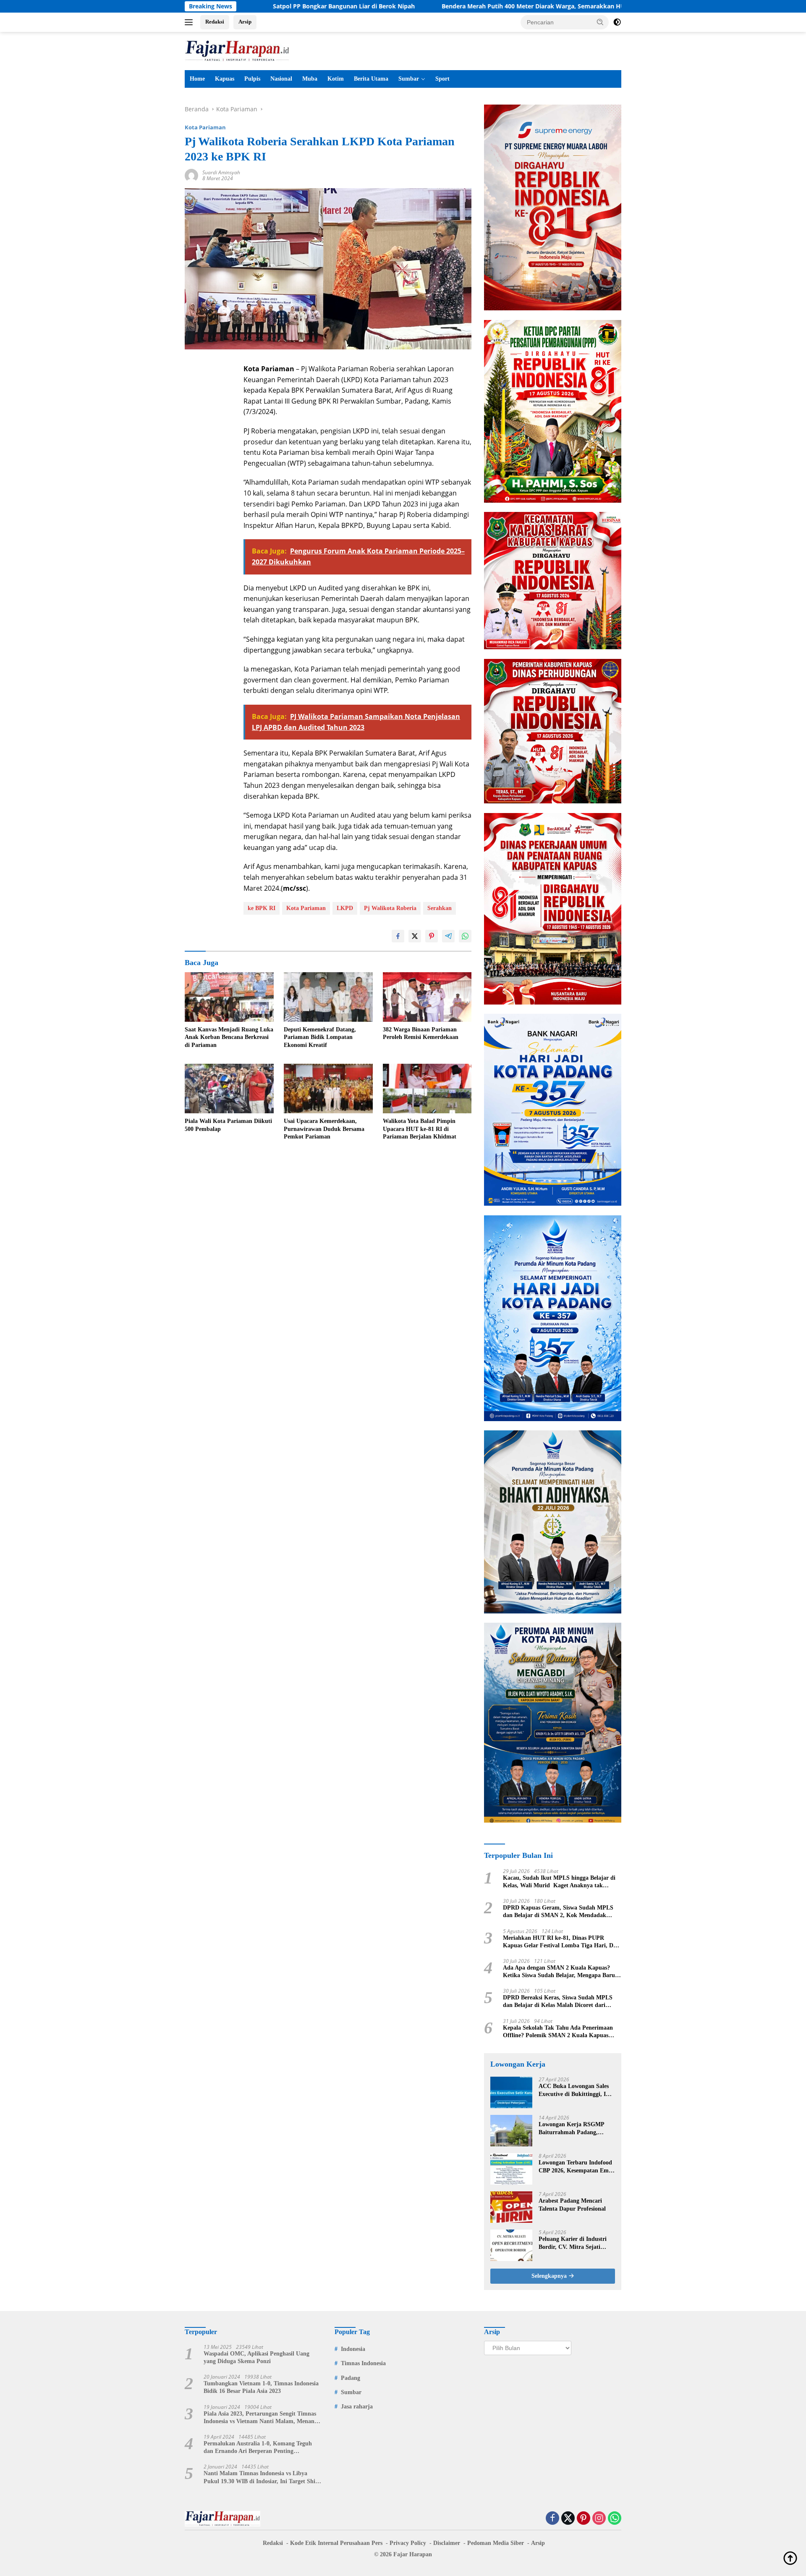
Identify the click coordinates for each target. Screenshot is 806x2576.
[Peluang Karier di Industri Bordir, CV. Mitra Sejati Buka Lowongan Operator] (511, 2245)
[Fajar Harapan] (237, 50)
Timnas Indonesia (363, 2363)
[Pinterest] (584, 2519)
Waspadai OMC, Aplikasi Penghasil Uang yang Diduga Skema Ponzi (256, 2357)
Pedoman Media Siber (496, 2543)
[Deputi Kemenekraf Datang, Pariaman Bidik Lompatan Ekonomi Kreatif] (328, 997)
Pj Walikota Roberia (390, 908)
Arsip (245, 22)
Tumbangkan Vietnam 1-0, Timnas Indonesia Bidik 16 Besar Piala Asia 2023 (261, 2387)
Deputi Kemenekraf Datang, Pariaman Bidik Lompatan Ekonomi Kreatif (320, 1037)
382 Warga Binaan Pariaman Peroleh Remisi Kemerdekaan (421, 1033)
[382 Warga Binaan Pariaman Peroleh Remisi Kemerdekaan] (427, 997)
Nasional (281, 79)
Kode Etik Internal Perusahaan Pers (336, 2543)
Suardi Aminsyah (221, 172)
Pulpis (252, 79)
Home (197, 79)
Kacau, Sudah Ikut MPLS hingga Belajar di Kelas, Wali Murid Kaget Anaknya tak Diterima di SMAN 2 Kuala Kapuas (559, 1882)
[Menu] (190, 22)
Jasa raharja (357, 2407)
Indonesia (353, 2349)
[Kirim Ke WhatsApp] (465, 936)
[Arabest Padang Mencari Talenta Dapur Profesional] (511, 2207)
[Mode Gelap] (617, 22)
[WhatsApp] (615, 2519)
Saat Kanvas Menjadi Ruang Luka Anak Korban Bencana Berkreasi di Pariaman (229, 1037)
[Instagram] (599, 2519)
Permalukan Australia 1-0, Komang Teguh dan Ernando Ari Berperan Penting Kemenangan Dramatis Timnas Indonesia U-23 (260, 2448)
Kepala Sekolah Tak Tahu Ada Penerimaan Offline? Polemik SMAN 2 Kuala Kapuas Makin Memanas (558, 2032)
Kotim (336, 79)
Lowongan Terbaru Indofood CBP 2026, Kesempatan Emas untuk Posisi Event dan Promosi (576, 2167)
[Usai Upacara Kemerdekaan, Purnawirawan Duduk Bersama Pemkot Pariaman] (328, 1089)
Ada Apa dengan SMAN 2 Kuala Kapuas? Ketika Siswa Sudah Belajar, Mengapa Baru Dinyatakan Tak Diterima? (559, 1972)
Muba (310, 79)
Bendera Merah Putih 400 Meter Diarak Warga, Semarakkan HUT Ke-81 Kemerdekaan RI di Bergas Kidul (487, 6)
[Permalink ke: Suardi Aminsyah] (191, 175)
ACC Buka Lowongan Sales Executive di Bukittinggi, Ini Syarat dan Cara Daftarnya (575, 2090)
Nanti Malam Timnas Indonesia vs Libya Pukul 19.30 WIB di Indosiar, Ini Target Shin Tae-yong (261, 2478)
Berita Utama (371, 79)
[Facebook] (552, 2519)
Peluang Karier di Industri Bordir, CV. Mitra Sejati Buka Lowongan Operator (573, 2243)
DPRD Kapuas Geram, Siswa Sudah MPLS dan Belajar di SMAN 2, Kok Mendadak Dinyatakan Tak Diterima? (558, 1912)
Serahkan (440, 908)
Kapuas (225, 79)
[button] (600, 22)
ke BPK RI (262, 908)
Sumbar (409, 79)
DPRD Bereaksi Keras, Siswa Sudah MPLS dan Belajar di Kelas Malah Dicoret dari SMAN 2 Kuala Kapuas (558, 2002)
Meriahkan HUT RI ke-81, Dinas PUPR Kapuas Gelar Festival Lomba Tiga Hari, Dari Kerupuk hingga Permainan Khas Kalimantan (562, 1942)
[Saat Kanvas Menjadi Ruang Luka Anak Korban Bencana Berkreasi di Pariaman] (229, 997)
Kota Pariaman (205, 127)
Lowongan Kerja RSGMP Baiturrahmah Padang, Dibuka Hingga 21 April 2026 (576, 2129)
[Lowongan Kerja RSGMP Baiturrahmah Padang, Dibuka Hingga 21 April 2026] (511, 2131)
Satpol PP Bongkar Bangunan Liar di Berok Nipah (240, 6)
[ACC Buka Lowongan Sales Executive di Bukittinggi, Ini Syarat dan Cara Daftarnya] (511, 2092)
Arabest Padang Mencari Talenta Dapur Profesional (572, 2205)
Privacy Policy (408, 2543)
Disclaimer (447, 2543)
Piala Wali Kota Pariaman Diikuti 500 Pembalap (228, 1125)
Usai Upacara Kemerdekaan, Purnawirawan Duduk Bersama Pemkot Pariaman (324, 1129)
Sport (442, 79)
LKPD (345, 908)
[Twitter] (568, 2519)
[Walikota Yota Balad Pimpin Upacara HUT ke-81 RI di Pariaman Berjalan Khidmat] (427, 1089)
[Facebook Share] (398, 936)
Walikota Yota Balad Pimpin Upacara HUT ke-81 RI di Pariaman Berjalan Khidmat (420, 1129)
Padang (351, 2378)
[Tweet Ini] (415, 936)
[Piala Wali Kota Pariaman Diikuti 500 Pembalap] (229, 1089)
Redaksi (215, 22)
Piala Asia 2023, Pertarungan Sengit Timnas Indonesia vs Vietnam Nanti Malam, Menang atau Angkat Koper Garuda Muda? (260, 2418)
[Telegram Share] (448, 936)
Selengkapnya (550, 2276)
